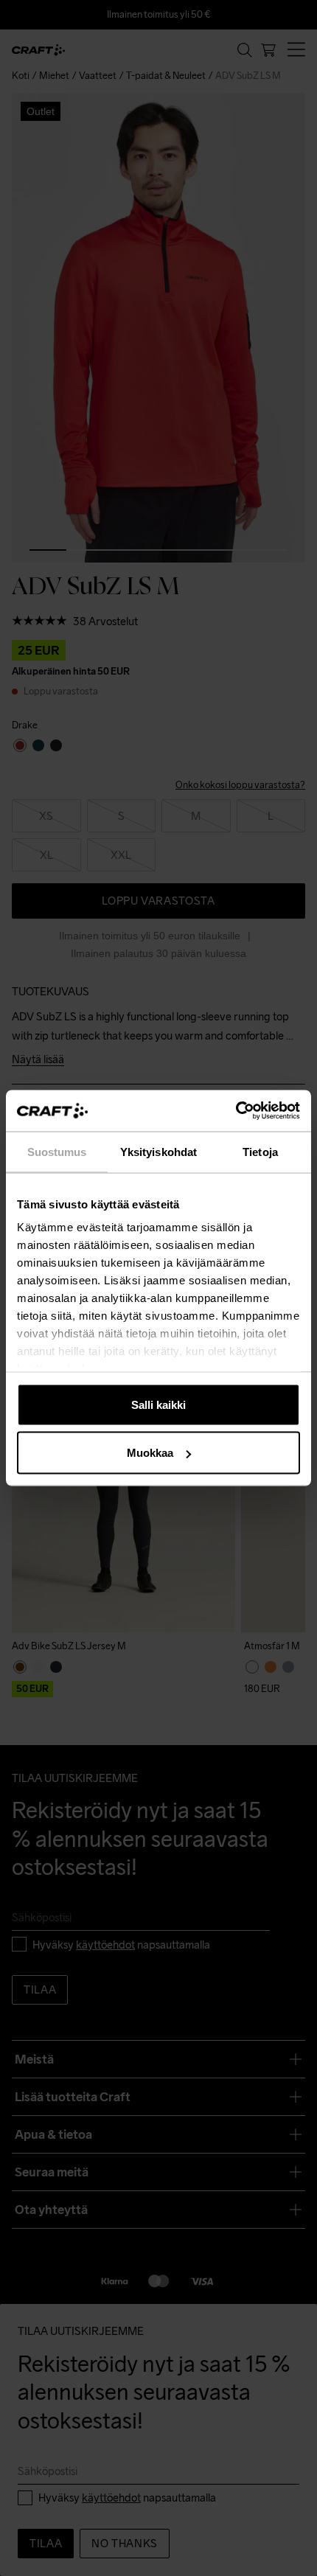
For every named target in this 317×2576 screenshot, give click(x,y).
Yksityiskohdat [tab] (158, 1151)
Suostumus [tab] (57, 1151)
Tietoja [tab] (260, 1151)
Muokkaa (150, 1453)
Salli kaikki (158, 1404)
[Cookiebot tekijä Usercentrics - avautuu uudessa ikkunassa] (236, 1111)
